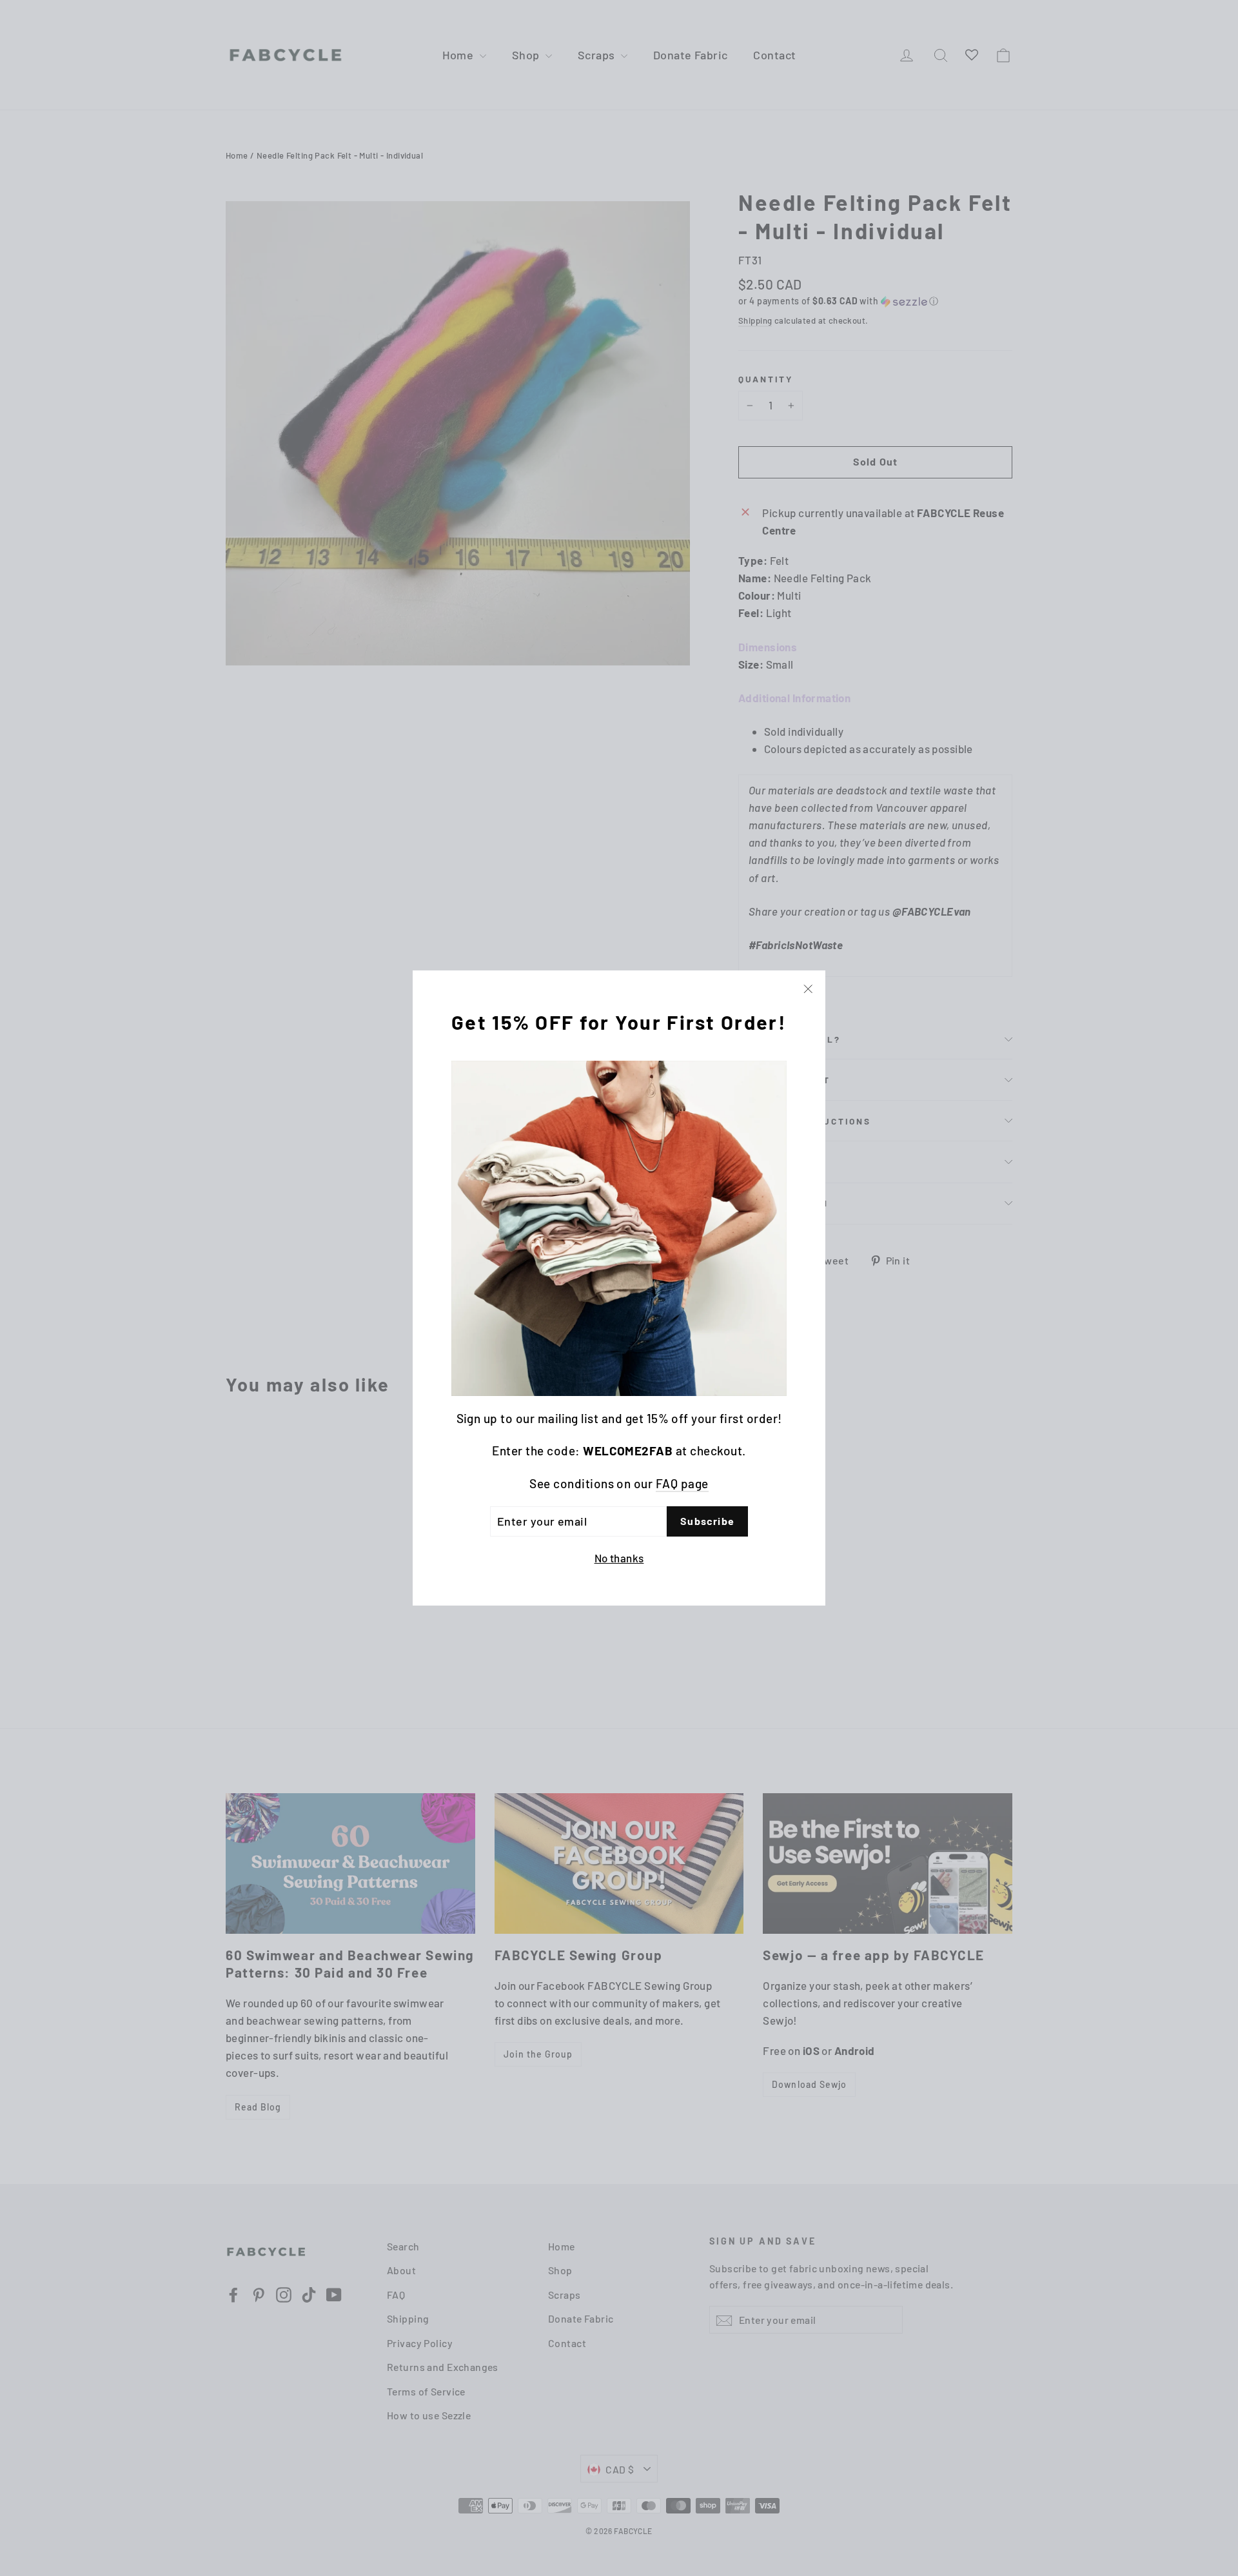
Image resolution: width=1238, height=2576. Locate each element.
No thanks (619, 1558)
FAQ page (682, 1483)
